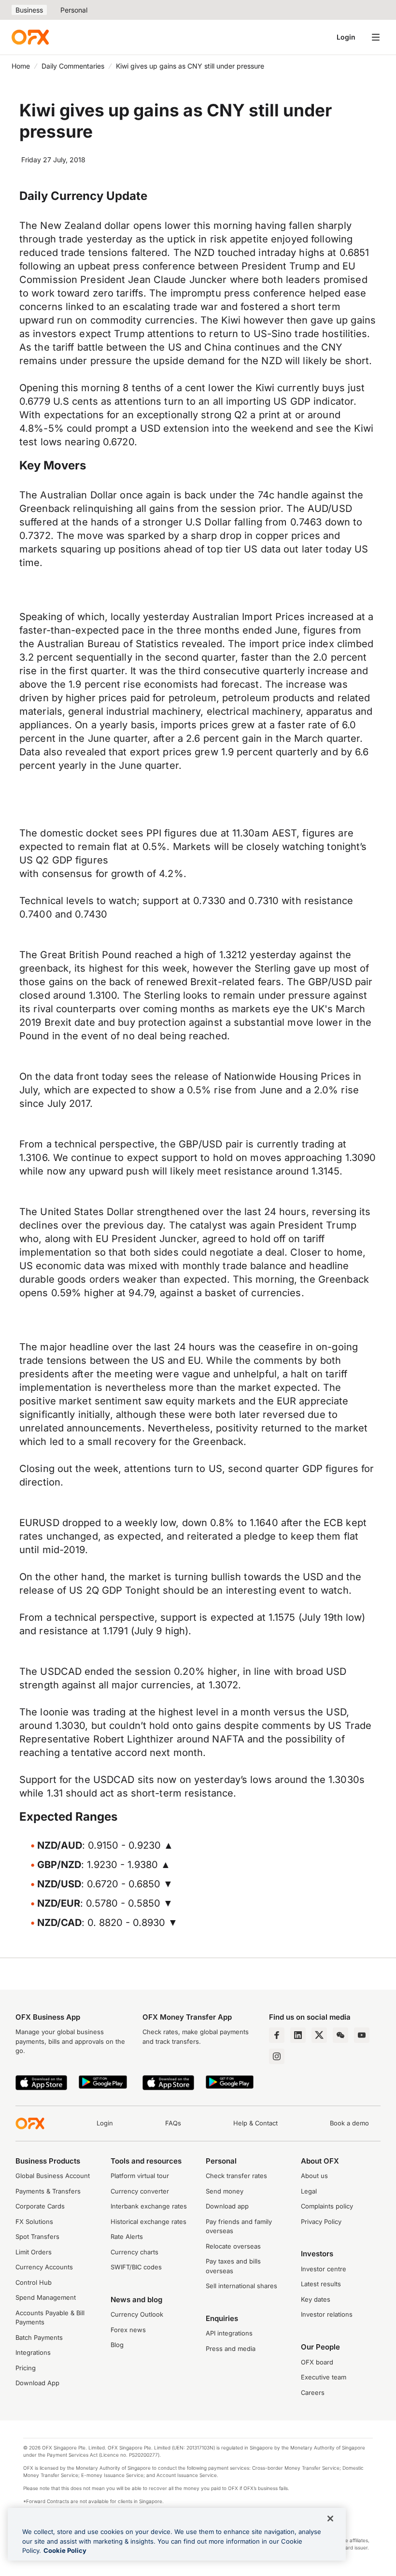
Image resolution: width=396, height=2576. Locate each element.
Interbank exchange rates (149, 2206)
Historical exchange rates (148, 2222)
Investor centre (324, 2269)
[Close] (330, 2519)
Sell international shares (241, 2286)
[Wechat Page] (340, 2035)
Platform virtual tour (140, 2176)
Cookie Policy (65, 2550)
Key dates (316, 2299)
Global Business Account (53, 2176)
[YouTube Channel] (362, 2035)
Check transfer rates (236, 2176)
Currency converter (140, 2191)
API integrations (229, 2333)
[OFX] (30, 37)
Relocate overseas (233, 2246)
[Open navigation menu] (376, 37)
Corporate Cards (40, 2206)
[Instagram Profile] (277, 2056)
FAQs (173, 2123)
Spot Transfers (37, 2236)
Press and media (231, 2349)
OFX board (317, 2362)
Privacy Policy (321, 2222)
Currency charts (134, 2252)
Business (29, 10)
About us (314, 2176)
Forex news (128, 2330)
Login (346, 37)
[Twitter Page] (319, 2035)
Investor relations (327, 2314)
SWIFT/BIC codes (136, 2267)
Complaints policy (327, 2206)
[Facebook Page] (277, 2035)
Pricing (26, 2368)
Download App (37, 2383)
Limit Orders (34, 2252)
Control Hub (34, 2282)
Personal (74, 10)
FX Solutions (34, 2222)
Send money (225, 2191)
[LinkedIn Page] (298, 2035)
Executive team (324, 2377)
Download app (227, 2206)
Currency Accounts (44, 2267)
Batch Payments (39, 2337)
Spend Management (46, 2297)
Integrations (33, 2352)
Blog (117, 2345)
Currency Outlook (137, 2314)
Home (21, 66)
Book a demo (349, 2123)
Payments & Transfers (48, 2191)
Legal (309, 2191)
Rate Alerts (127, 2236)
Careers (313, 2392)
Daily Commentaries (73, 66)
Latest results (321, 2284)
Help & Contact (255, 2123)
